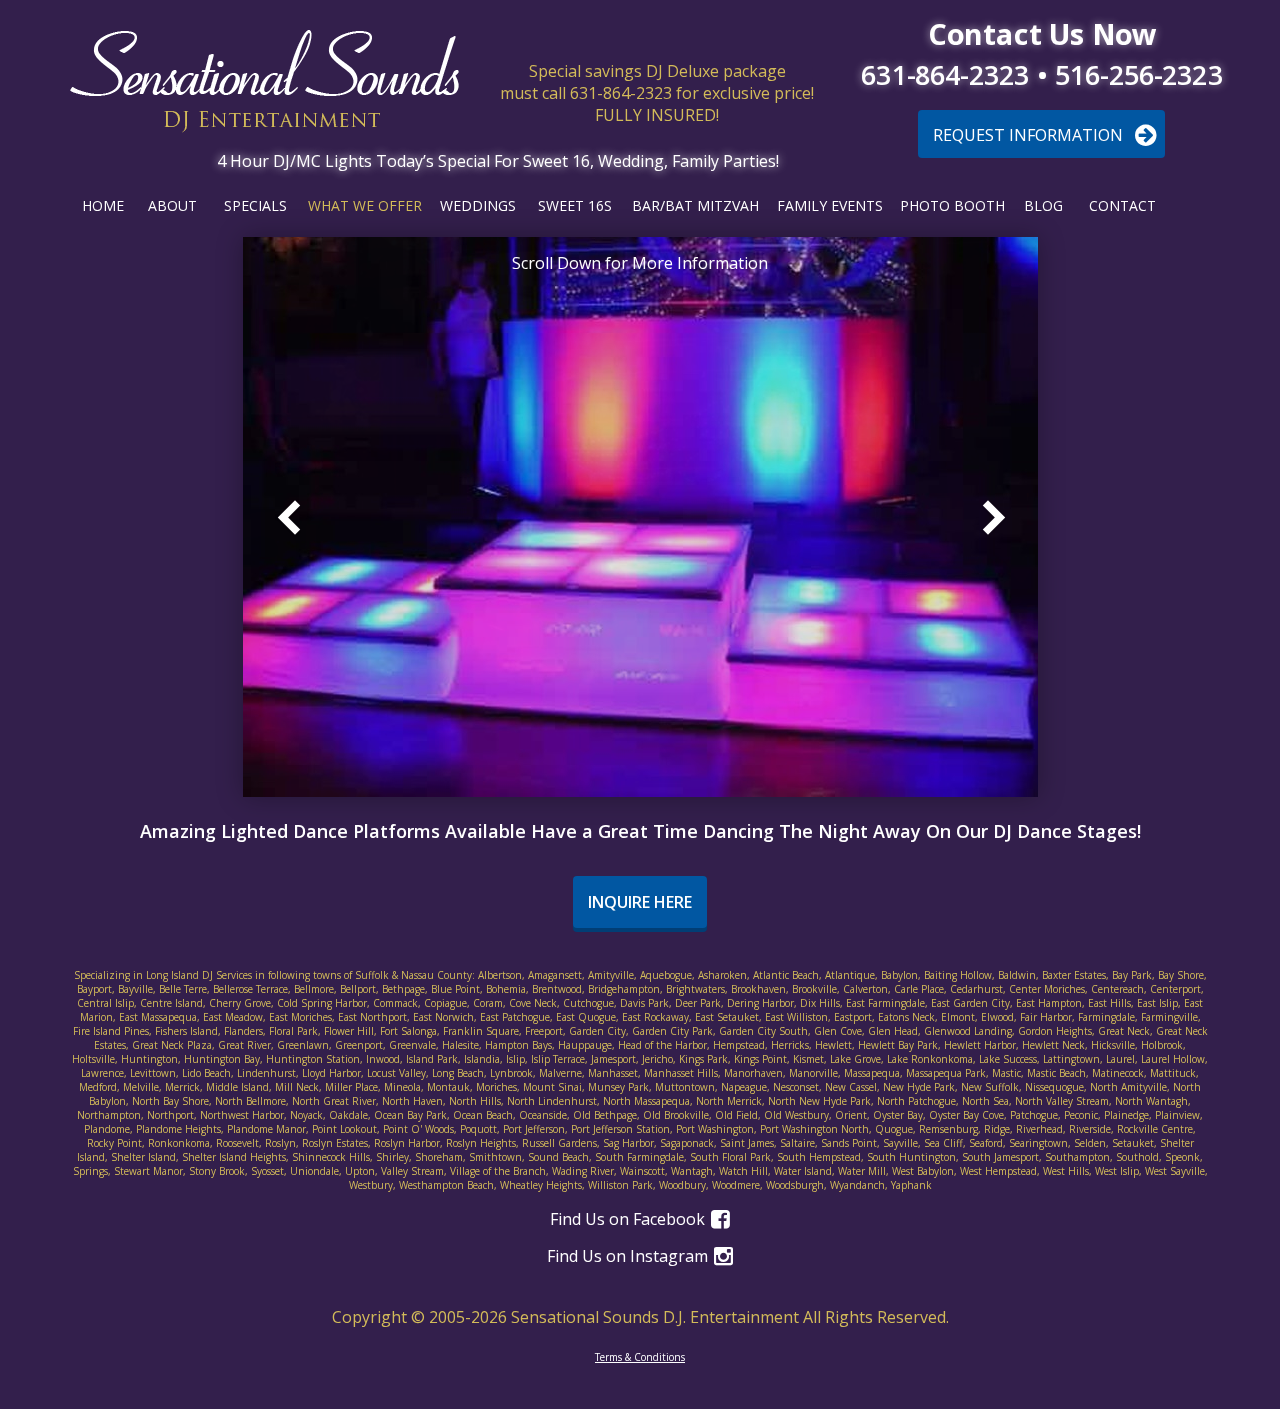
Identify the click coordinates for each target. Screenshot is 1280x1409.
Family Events (830, 205)
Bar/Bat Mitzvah (695, 205)
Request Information (1030, 135)
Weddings (478, 205)
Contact (1122, 205)
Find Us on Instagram (629, 1256)
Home (103, 205)
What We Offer (365, 205)
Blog (1043, 205)
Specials (255, 205)
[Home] (264, 81)
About (172, 205)
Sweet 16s (575, 205)
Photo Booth (952, 205)
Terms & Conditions (640, 1357)
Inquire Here (640, 902)
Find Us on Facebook (629, 1219)
